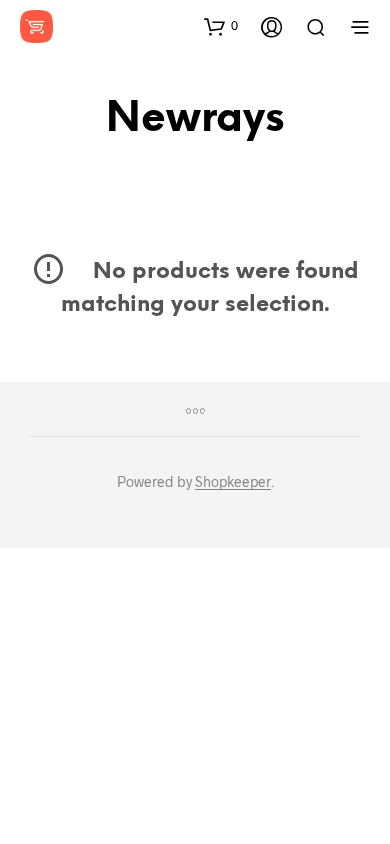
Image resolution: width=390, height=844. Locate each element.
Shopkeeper (233, 482)
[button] (221, 26)
